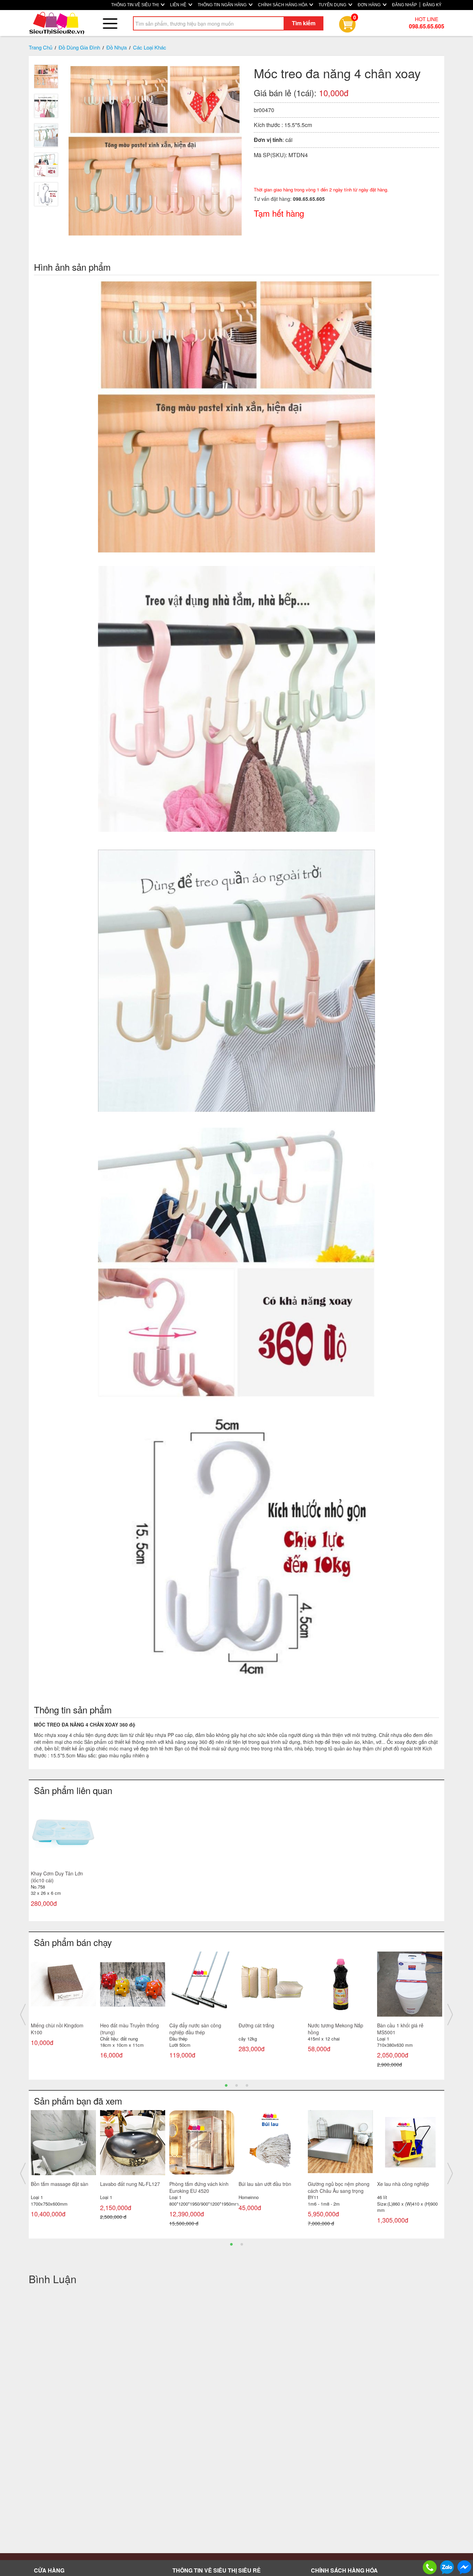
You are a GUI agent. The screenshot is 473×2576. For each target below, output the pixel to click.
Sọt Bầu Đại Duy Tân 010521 (340, 2025)
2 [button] (237, 2085)
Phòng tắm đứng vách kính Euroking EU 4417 (60, 2187)
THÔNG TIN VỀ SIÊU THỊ (135, 5)
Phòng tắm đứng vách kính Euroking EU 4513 (199, 2187)
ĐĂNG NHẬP (404, 5)
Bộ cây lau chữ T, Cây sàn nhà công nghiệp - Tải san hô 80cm (409, 2191)
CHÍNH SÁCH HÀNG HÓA (283, 5)
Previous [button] (23, 2015)
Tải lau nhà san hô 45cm (127, 2025)
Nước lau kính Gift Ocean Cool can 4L (59, 2029)
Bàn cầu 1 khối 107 (260, 2025)
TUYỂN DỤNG (333, 5)
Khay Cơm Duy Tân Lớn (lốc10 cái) (57, 1877)
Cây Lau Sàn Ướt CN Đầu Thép (267, 2187)
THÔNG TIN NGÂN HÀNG (223, 5)
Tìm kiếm (304, 23)
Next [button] (450, 2015)
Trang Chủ (41, 47)
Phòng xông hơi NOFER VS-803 (131, 2187)
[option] (63, 1859)
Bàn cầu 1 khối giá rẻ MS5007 (193, 2029)
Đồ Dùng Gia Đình (79, 47)
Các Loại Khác (150, 47)
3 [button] (247, 2085)
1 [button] (226, 2085)
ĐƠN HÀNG (370, 5)
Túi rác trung (391, 2025)
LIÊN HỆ (179, 5)
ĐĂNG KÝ (432, 5)
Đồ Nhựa (117, 47)
